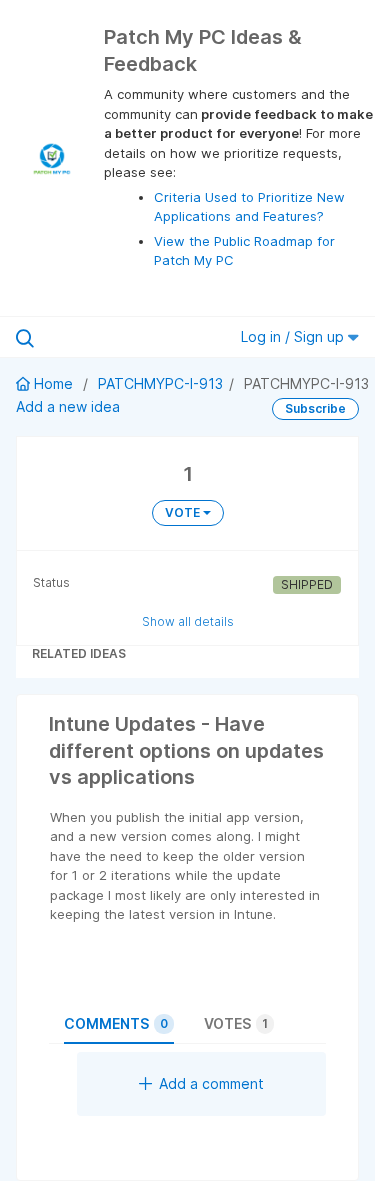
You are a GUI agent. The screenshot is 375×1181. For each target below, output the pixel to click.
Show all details (188, 621)
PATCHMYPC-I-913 (160, 383)
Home (53, 383)
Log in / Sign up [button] (294, 336)
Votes (236, 1023)
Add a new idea (68, 406)
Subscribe (315, 408)
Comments (116, 1023)
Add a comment (211, 1083)
